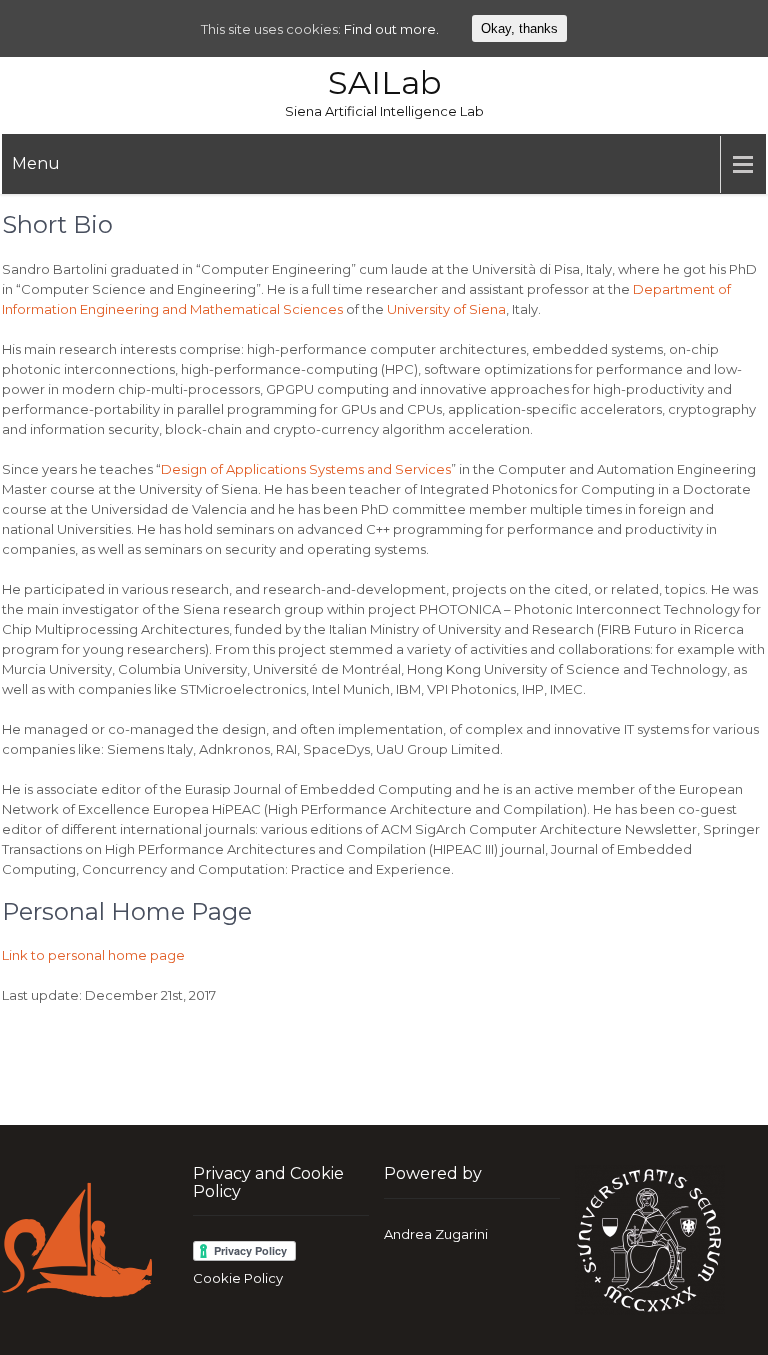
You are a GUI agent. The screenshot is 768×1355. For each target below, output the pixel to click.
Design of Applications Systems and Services (306, 469)
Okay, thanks (519, 28)
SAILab (384, 82)
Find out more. (391, 29)
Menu (36, 163)
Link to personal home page (93, 955)
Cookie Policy (238, 1278)
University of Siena (446, 309)
